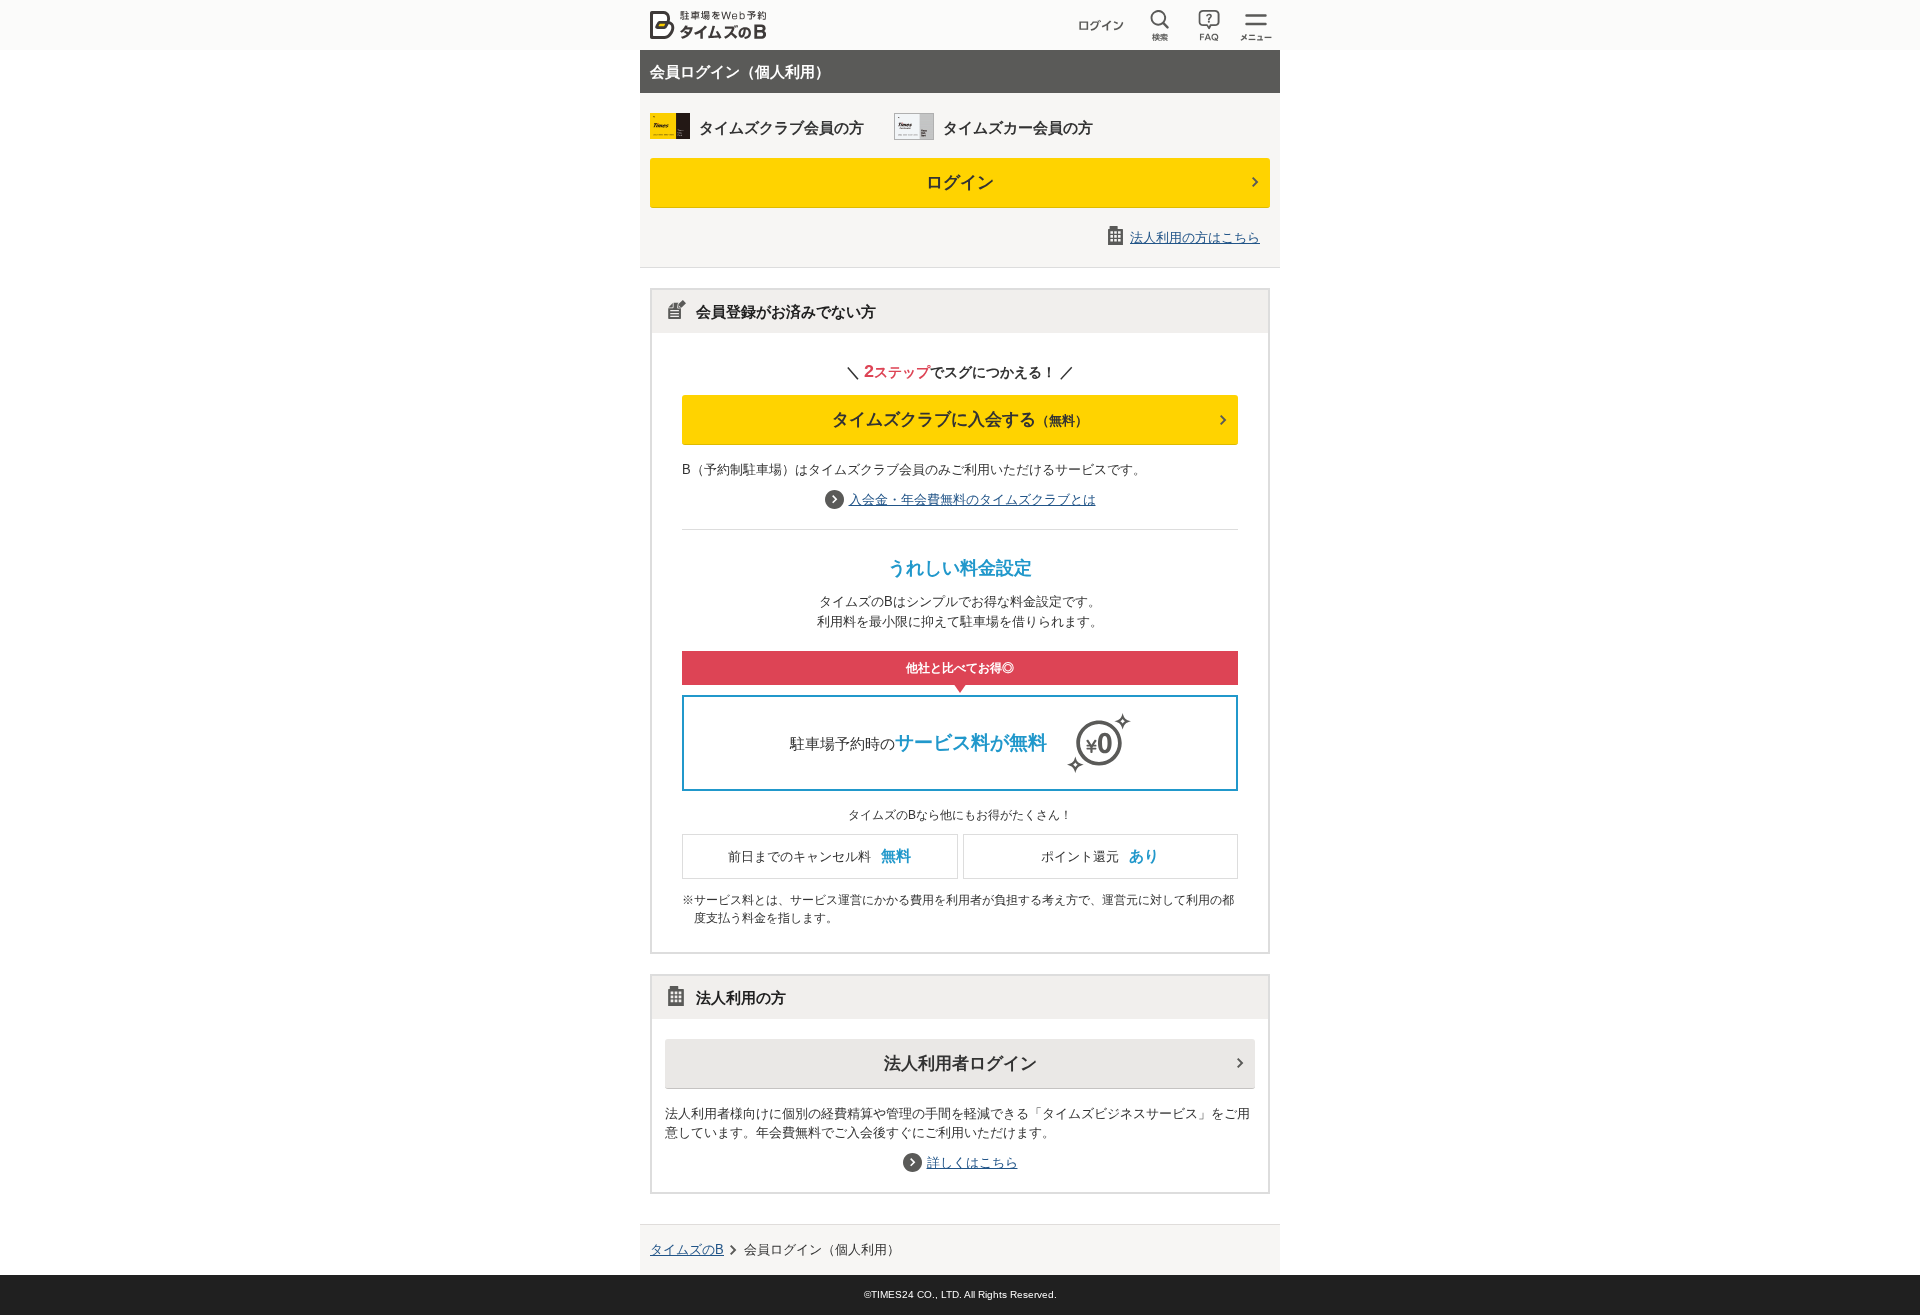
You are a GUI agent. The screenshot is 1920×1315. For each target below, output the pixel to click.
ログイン (960, 182)
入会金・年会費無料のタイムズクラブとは (972, 499)
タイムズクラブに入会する (960, 419)
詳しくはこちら (972, 1162)
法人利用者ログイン (960, 1063)
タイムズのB (687, 1249)
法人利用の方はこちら (1195, 237)
